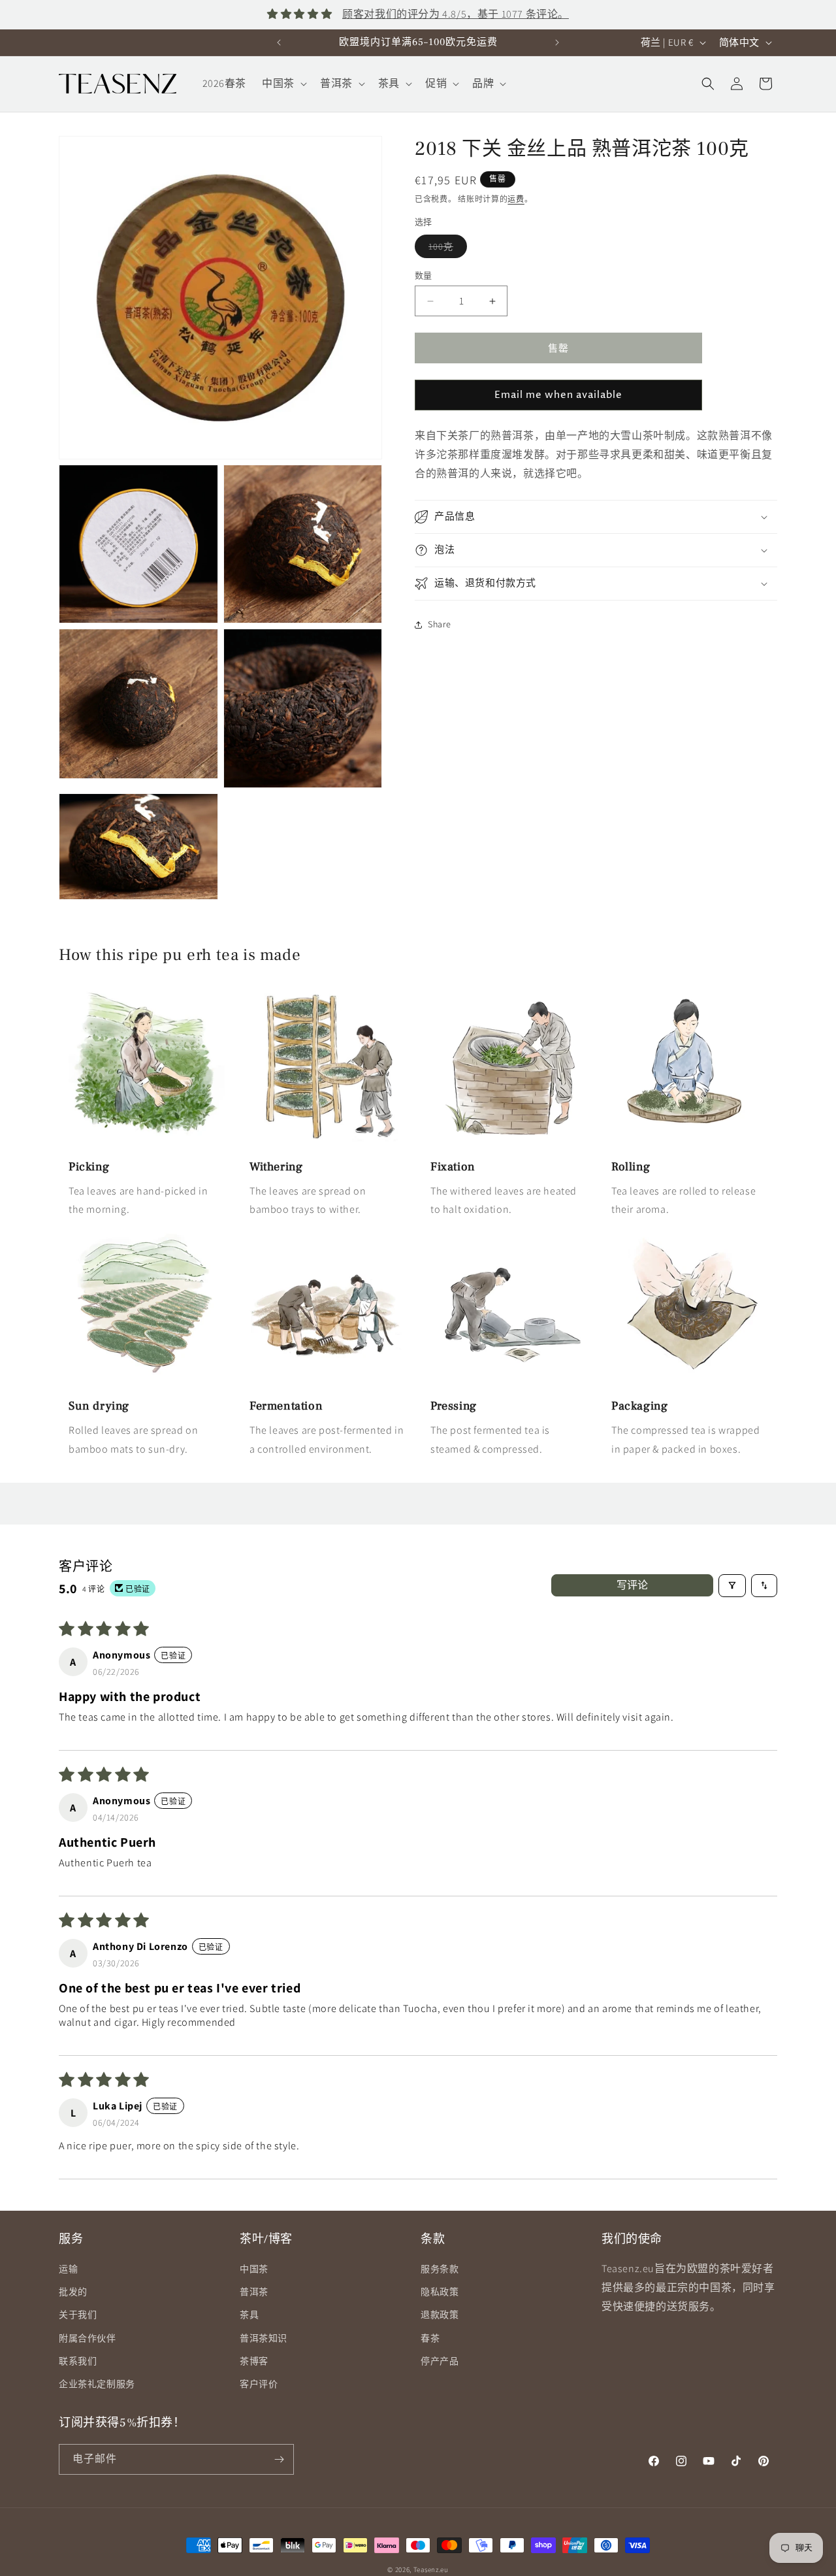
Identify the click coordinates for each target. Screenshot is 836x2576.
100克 (445, 249)
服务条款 (440, 2269)
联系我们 (78, 2361)
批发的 (73, 2292)
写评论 (632, 1585)
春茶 (430, 2338)
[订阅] (279, 2459)
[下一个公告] (557, 42)
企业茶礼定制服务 (97, 2384)
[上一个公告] (279, 42)
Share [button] (440, 624)
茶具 (249, 2315)
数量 (424, 275)
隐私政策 (440, 2292)
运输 (68, 2269)
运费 (516, 199)
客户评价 (259, 2384)
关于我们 (78, 2315)
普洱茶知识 (264, 2338)
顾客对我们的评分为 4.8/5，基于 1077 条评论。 (456, 14)
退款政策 (440, 2315)
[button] (283, 84)
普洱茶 (254, 2292)
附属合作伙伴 (88, 2338)
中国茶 (254, 2269)
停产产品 (440, 2361)
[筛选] (732, 1586)
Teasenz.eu (431, 2569)
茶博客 (254, 2361)
